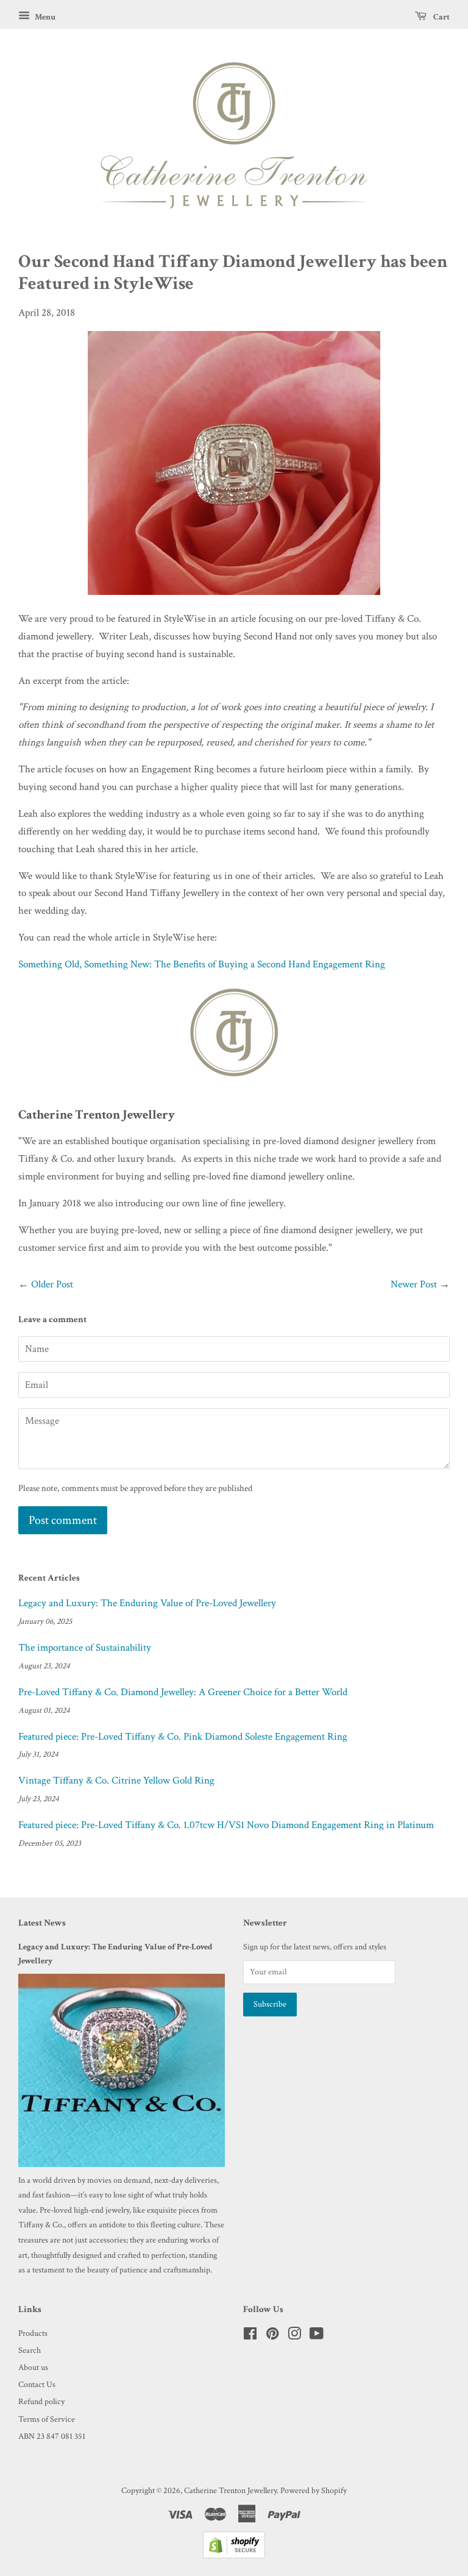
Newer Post (414, 1284)
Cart (441, 17)
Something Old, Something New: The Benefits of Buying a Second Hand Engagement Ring (202, 964)
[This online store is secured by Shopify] (234, 2555)
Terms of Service (47, 2419)
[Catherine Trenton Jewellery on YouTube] (317, 2336)
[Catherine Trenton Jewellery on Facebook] (250, 2336)
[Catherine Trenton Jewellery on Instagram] (294, 2336)
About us (33, 2367)
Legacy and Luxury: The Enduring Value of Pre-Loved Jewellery (147, 1603)
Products (33, 2333)
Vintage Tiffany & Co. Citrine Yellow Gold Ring (116, 1781)
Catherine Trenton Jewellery (230, 2490)
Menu (44, 17)
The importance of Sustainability (85, 1648)
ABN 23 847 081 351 (52, 2436)
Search (30, 2350)
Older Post (52, 1284)
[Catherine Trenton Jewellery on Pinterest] (272, 2336)
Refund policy (41, 2401)
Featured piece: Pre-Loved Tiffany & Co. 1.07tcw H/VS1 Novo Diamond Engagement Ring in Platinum (226, 1825)
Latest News (42, 1923)
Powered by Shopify (314, 2490)
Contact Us (37, 2384)
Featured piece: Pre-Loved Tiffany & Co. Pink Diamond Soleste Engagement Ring (183, 1737)
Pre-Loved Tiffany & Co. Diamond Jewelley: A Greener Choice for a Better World (183, 1692)
